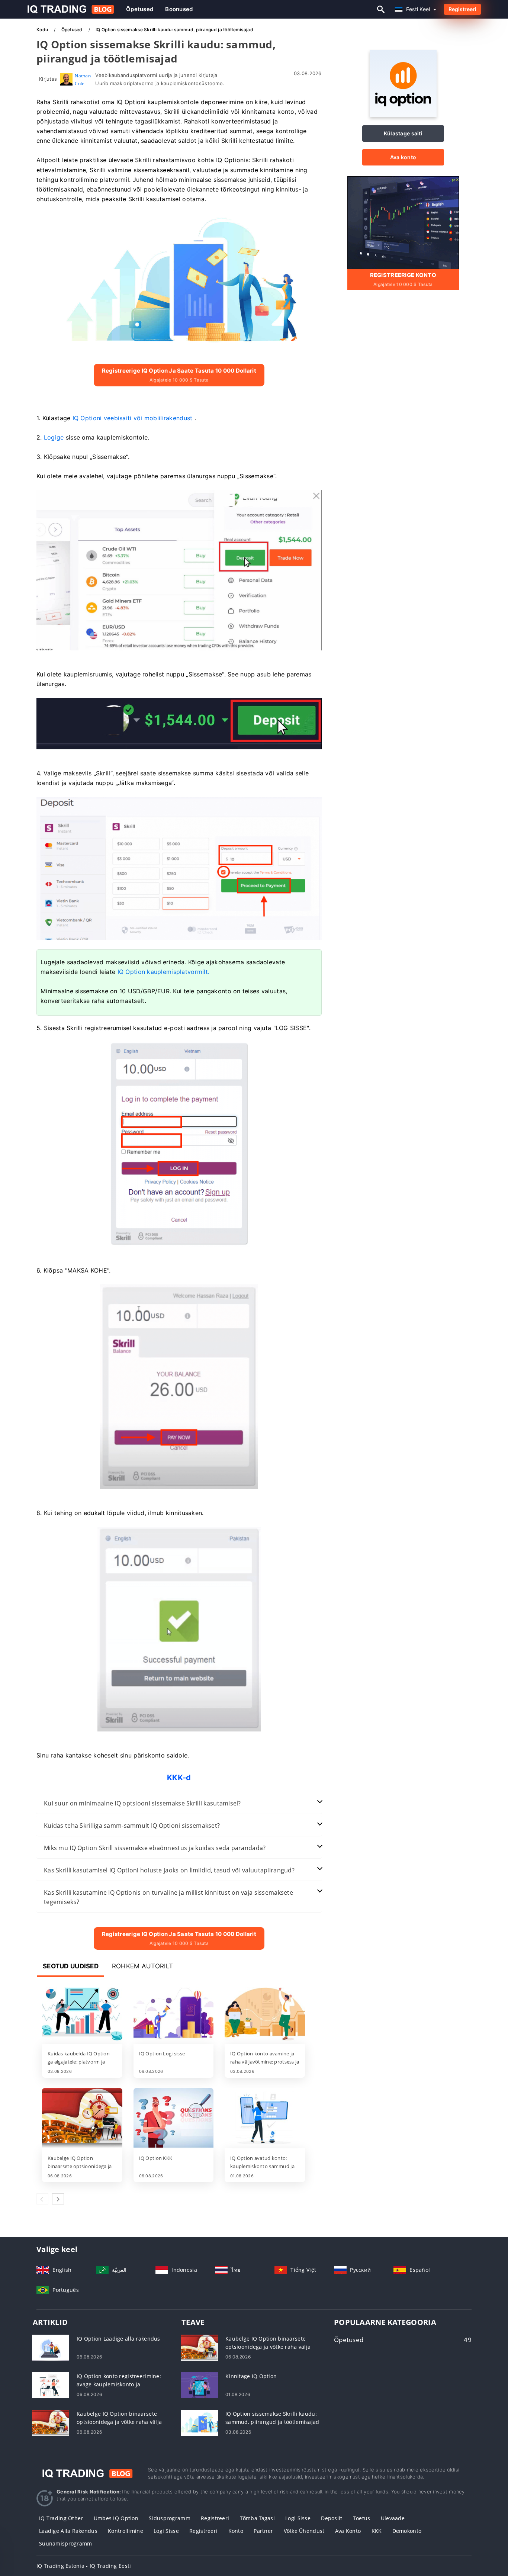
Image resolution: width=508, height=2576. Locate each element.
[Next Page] (58, 2199)
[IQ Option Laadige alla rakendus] (51, 2347)
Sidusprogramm (170, 2518)
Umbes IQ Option (116, 2518)
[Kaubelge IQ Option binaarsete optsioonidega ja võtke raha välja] (82, 2119)
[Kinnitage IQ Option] (199, 2384)
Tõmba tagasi (257, 2518)
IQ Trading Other (61, 2518)
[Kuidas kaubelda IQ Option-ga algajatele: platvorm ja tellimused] (82, 2014)
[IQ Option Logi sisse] (174, 2014)
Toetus (362, 2518)
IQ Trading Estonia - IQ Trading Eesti (84, 2566)
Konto (236, 2531)
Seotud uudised (71, 1966)
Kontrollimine (126, 2531)
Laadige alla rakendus (68, 2531)
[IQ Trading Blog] (87, 2473)
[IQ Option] (403, 115)
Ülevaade (393, 2518)
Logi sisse (298, 2518)
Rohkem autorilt (142, 1966)
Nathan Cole (83, 79)
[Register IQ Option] (403, 222)
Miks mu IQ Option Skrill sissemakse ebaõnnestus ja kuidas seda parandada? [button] (155, 1848)
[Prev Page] (42, 2199)
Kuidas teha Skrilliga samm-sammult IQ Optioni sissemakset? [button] (132, 1826)
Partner (263, 2531)
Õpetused (140, 9)
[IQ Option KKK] (174, 2119)
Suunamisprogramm (65, 2543)
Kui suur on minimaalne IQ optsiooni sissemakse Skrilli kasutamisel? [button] (142, 1803)
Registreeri (462, 9)
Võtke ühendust (304, 2531)
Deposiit (332, 2518)
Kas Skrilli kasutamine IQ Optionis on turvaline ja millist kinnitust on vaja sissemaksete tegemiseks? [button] (168, 1897)
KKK (377, 2531)
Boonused (179, 9)
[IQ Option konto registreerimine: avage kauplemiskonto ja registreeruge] (51, 2384)
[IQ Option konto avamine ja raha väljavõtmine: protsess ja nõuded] (265, 2014)
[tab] (179, 1803)
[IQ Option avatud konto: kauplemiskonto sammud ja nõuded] (265, 2119)
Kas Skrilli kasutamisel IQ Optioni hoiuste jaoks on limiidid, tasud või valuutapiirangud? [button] (169, 1870)
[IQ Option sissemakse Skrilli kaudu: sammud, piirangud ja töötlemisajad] (199, 2422)
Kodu (43, 30)
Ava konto (403, 157)
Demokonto (407, 2531)
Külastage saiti (403, 133)
